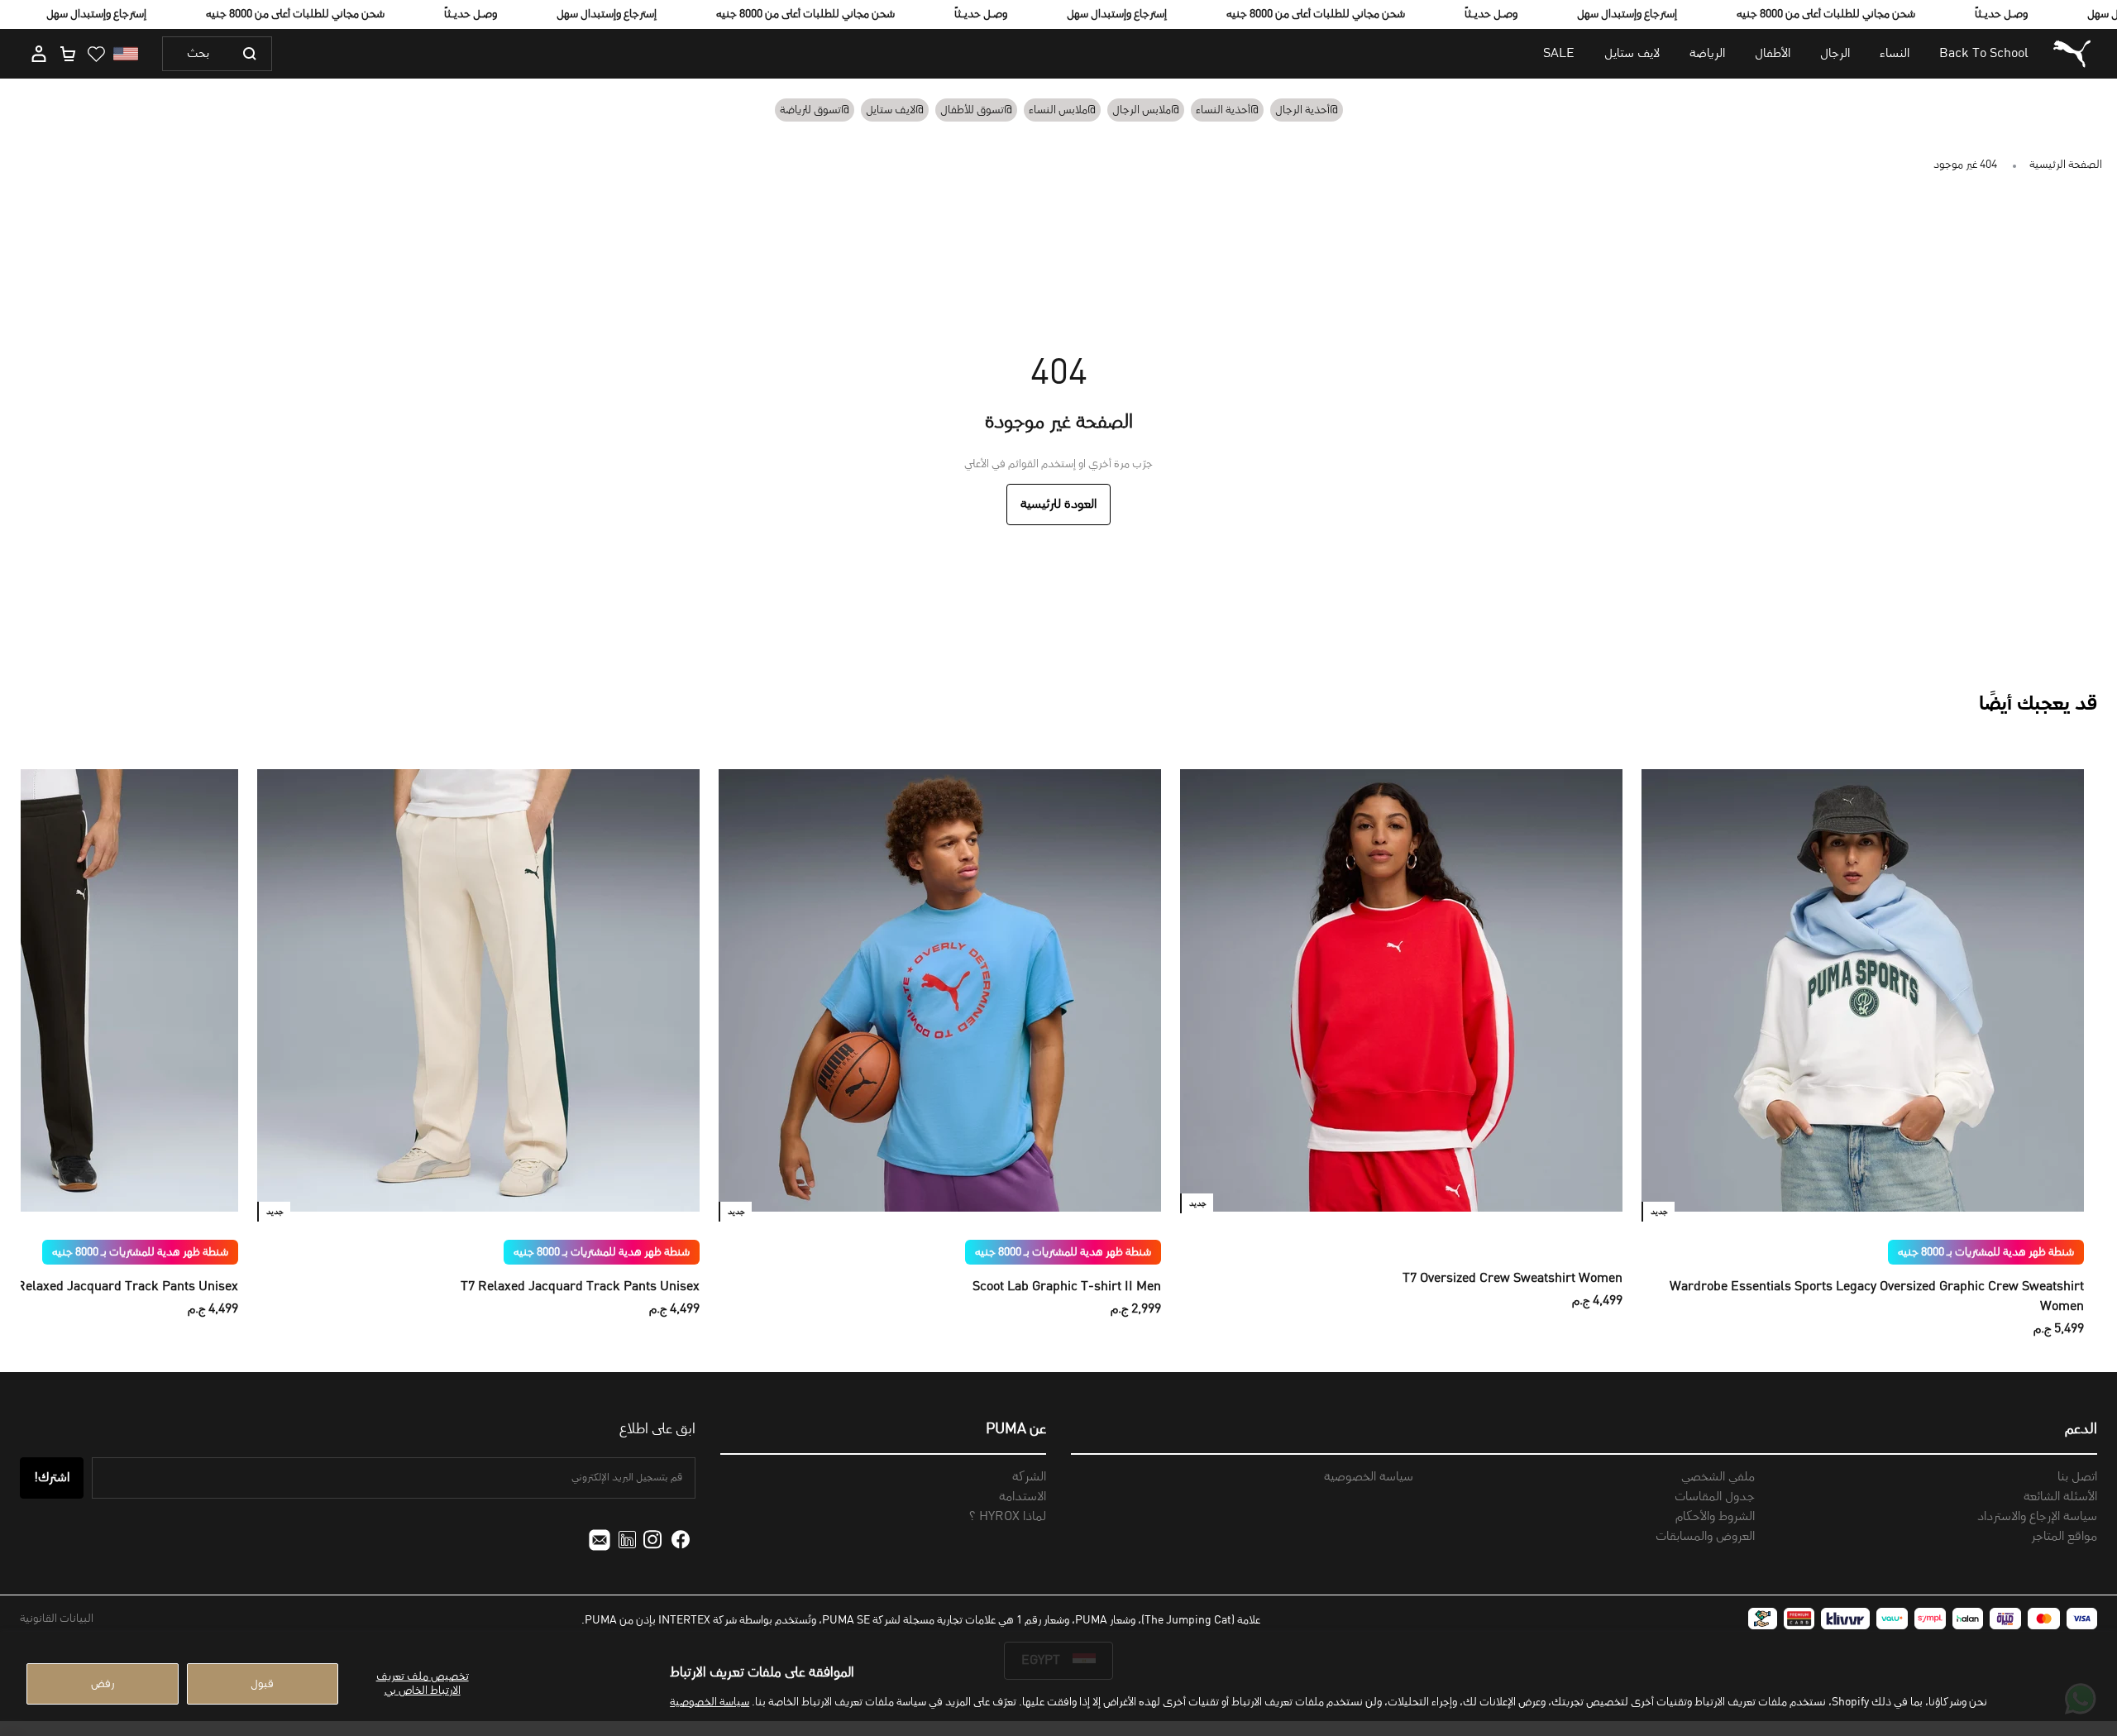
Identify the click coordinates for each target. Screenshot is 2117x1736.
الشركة (1029, 1477)
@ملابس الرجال (1146, 110)
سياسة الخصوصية (710, 1702)
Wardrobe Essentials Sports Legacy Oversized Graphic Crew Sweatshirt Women (1877, 1297)
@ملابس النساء (1062, 110)
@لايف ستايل (895, 110)
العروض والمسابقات (1705, 1537)
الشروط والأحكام (1715, 1517)
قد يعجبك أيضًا (2038, 705)
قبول (262, 1684)
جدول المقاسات (1715, 1497)
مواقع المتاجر (2064, 1537)
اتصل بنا (2077, 1477)
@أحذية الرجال (1307, 110)
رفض (103, 1684)
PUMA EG (2070, 54)
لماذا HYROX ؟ (1008, 1517)
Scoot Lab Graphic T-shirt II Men (1067, 1287)
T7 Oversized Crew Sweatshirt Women (1512, 1279)
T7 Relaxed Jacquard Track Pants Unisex (580, 1287)
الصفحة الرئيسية (2066, 165)
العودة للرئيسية (1058, 505)
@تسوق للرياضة (815, 110)
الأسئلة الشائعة (2060, 1497)
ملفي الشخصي (1718, 1477)
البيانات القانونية (57, 1619)
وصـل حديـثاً (471, 14)
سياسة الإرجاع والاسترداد (2037, 1517)
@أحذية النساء (1227, 110)
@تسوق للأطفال (976, 110)
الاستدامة (1023, 1497)
